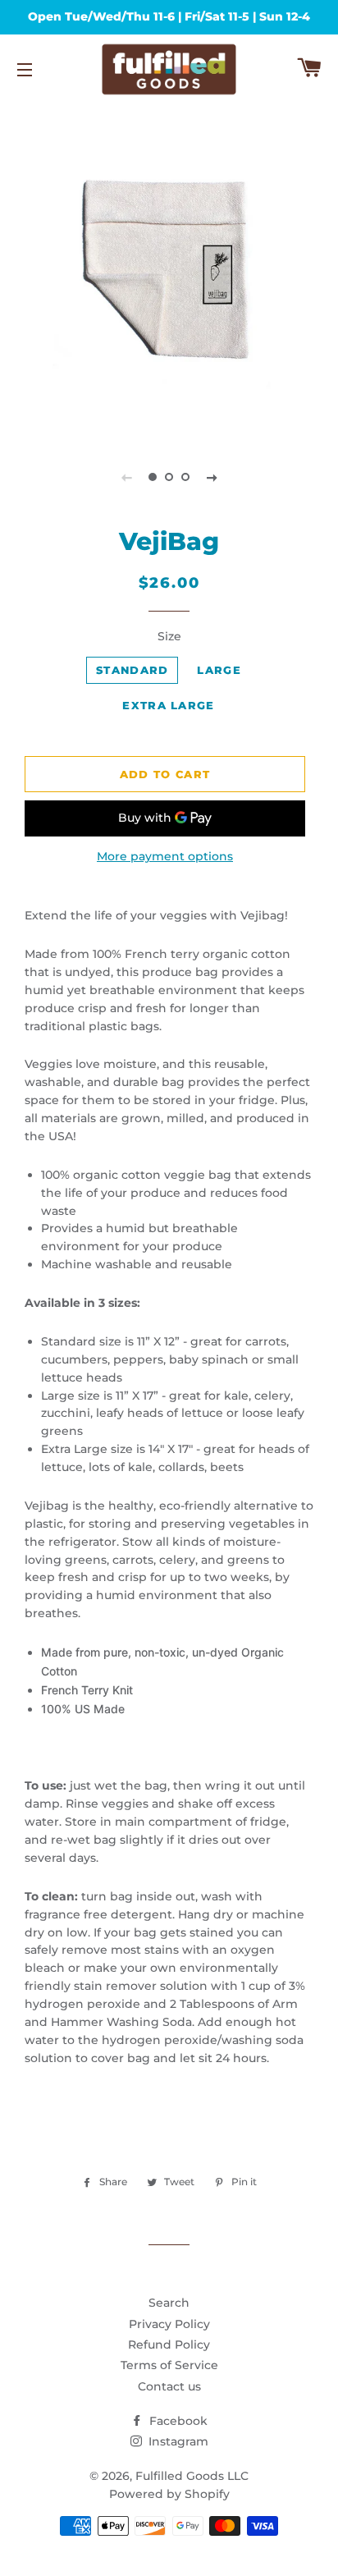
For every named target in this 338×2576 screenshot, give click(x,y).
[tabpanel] (169, 269)
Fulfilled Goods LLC (192, 2476)
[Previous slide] (126, 477)
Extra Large (168, 705)
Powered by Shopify (169, 2494)
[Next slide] (212, 477)
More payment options (165, 856)
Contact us (169, 2386)
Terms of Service (169, 2365)
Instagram (177, 2441)
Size (169, 636)
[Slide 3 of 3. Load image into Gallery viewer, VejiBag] (185, 477)
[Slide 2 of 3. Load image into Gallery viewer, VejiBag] (169, 477)
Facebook (177, 2421)
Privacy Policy (169, 2324)
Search (169, 2303)
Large (219, 670)
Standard (132, 670)
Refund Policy (169, 2345)
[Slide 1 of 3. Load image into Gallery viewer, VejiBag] (153, 477)
